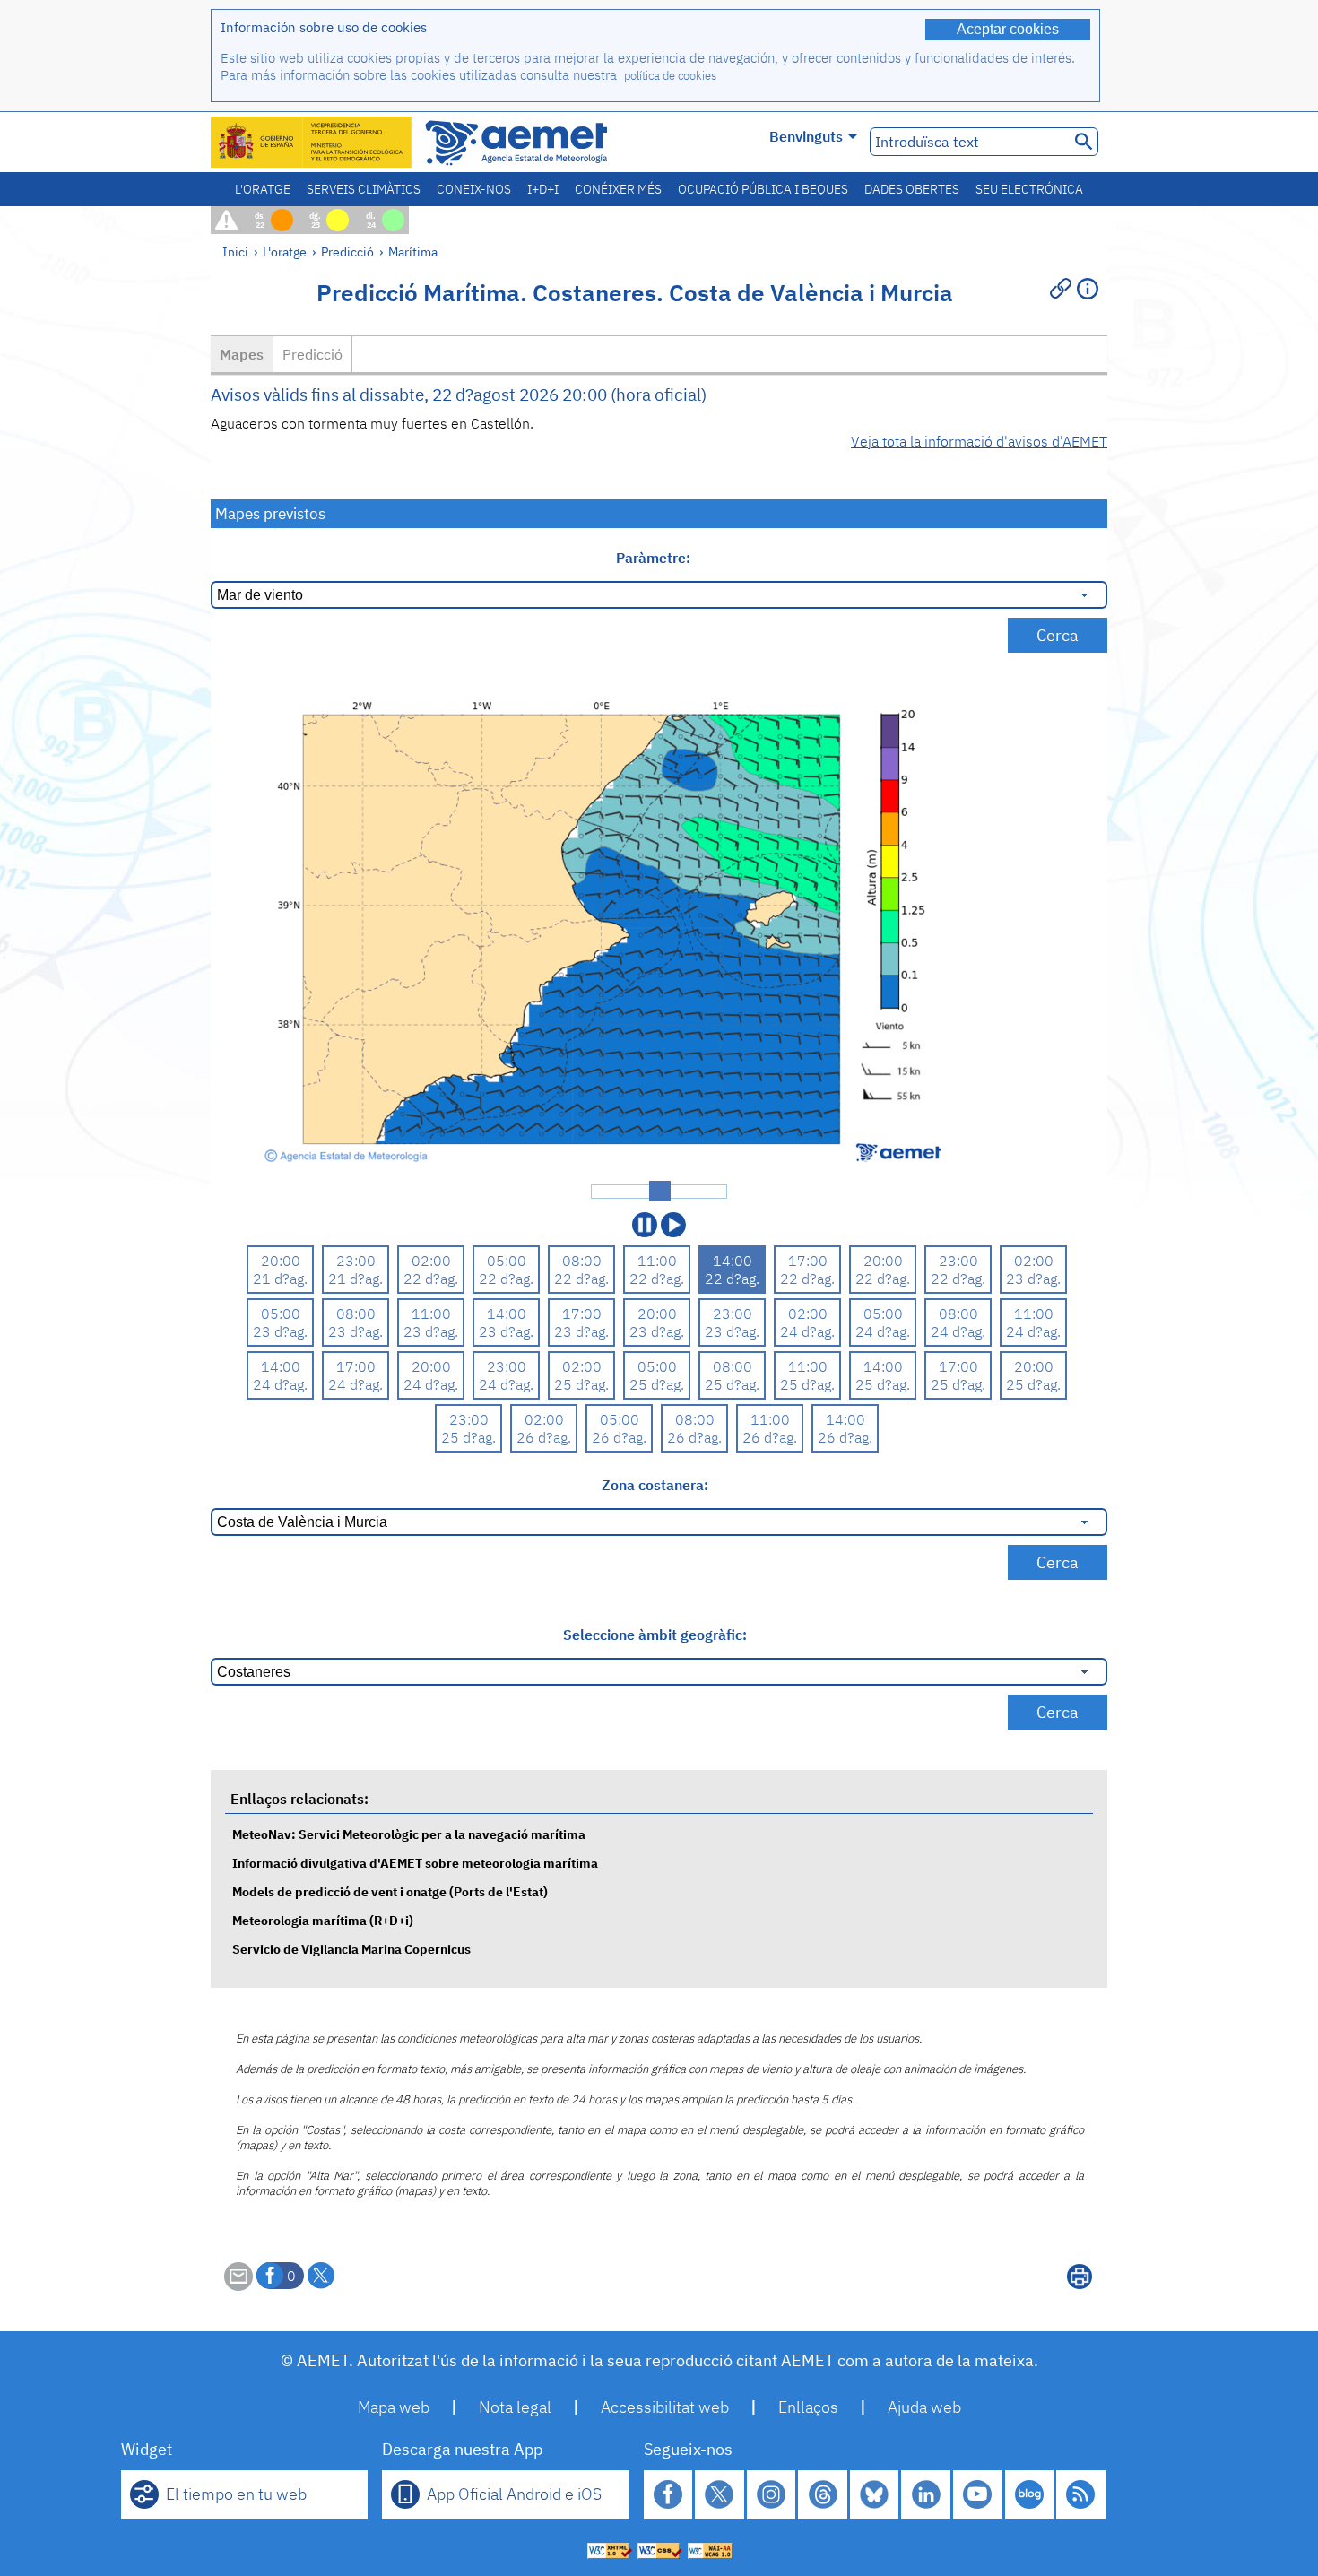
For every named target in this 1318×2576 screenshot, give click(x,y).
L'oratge (263, 189)
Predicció (347, 252)
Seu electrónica (1029, 189)
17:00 (808, 1261)
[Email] (238, 2285)
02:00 (431, 1261)
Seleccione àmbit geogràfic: (655, 1635)
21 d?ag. (280, 1279)
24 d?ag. (807, 1331)
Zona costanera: (655, 1485)
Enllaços (808, 2407)
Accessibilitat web (665, 2407)
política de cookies (670, 76)
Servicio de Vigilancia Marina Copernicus (351, 1949)
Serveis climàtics (364, 189)
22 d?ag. (431, 1279)
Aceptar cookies (1008, 29)
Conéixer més (618, 189)
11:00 (657, 1261)
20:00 (281, 1261)
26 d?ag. (544, 1437)
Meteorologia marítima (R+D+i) (323, 1920)
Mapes (242, 354)
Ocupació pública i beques (763, 189)
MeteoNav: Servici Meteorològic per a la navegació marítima (409, 1834)
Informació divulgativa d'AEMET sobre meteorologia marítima (415, 1863)
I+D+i (543, 189)
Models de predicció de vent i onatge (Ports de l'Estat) (390, 1891)
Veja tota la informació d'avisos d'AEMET (979, 441)
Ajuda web (924, 2407)
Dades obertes (912, 189)
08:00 (582, 1261)
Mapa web (394, 2407)
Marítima (413, 252)
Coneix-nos (474, 189)
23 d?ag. (1033, 1279)
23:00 (356, 1261)
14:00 (733, 1261)
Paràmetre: (655, 558)
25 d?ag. (581, 1384)
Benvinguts (806, 136)
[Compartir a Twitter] (321, 2276)
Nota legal (515, 2407)
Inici (235, 252)
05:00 (507, 1261)
